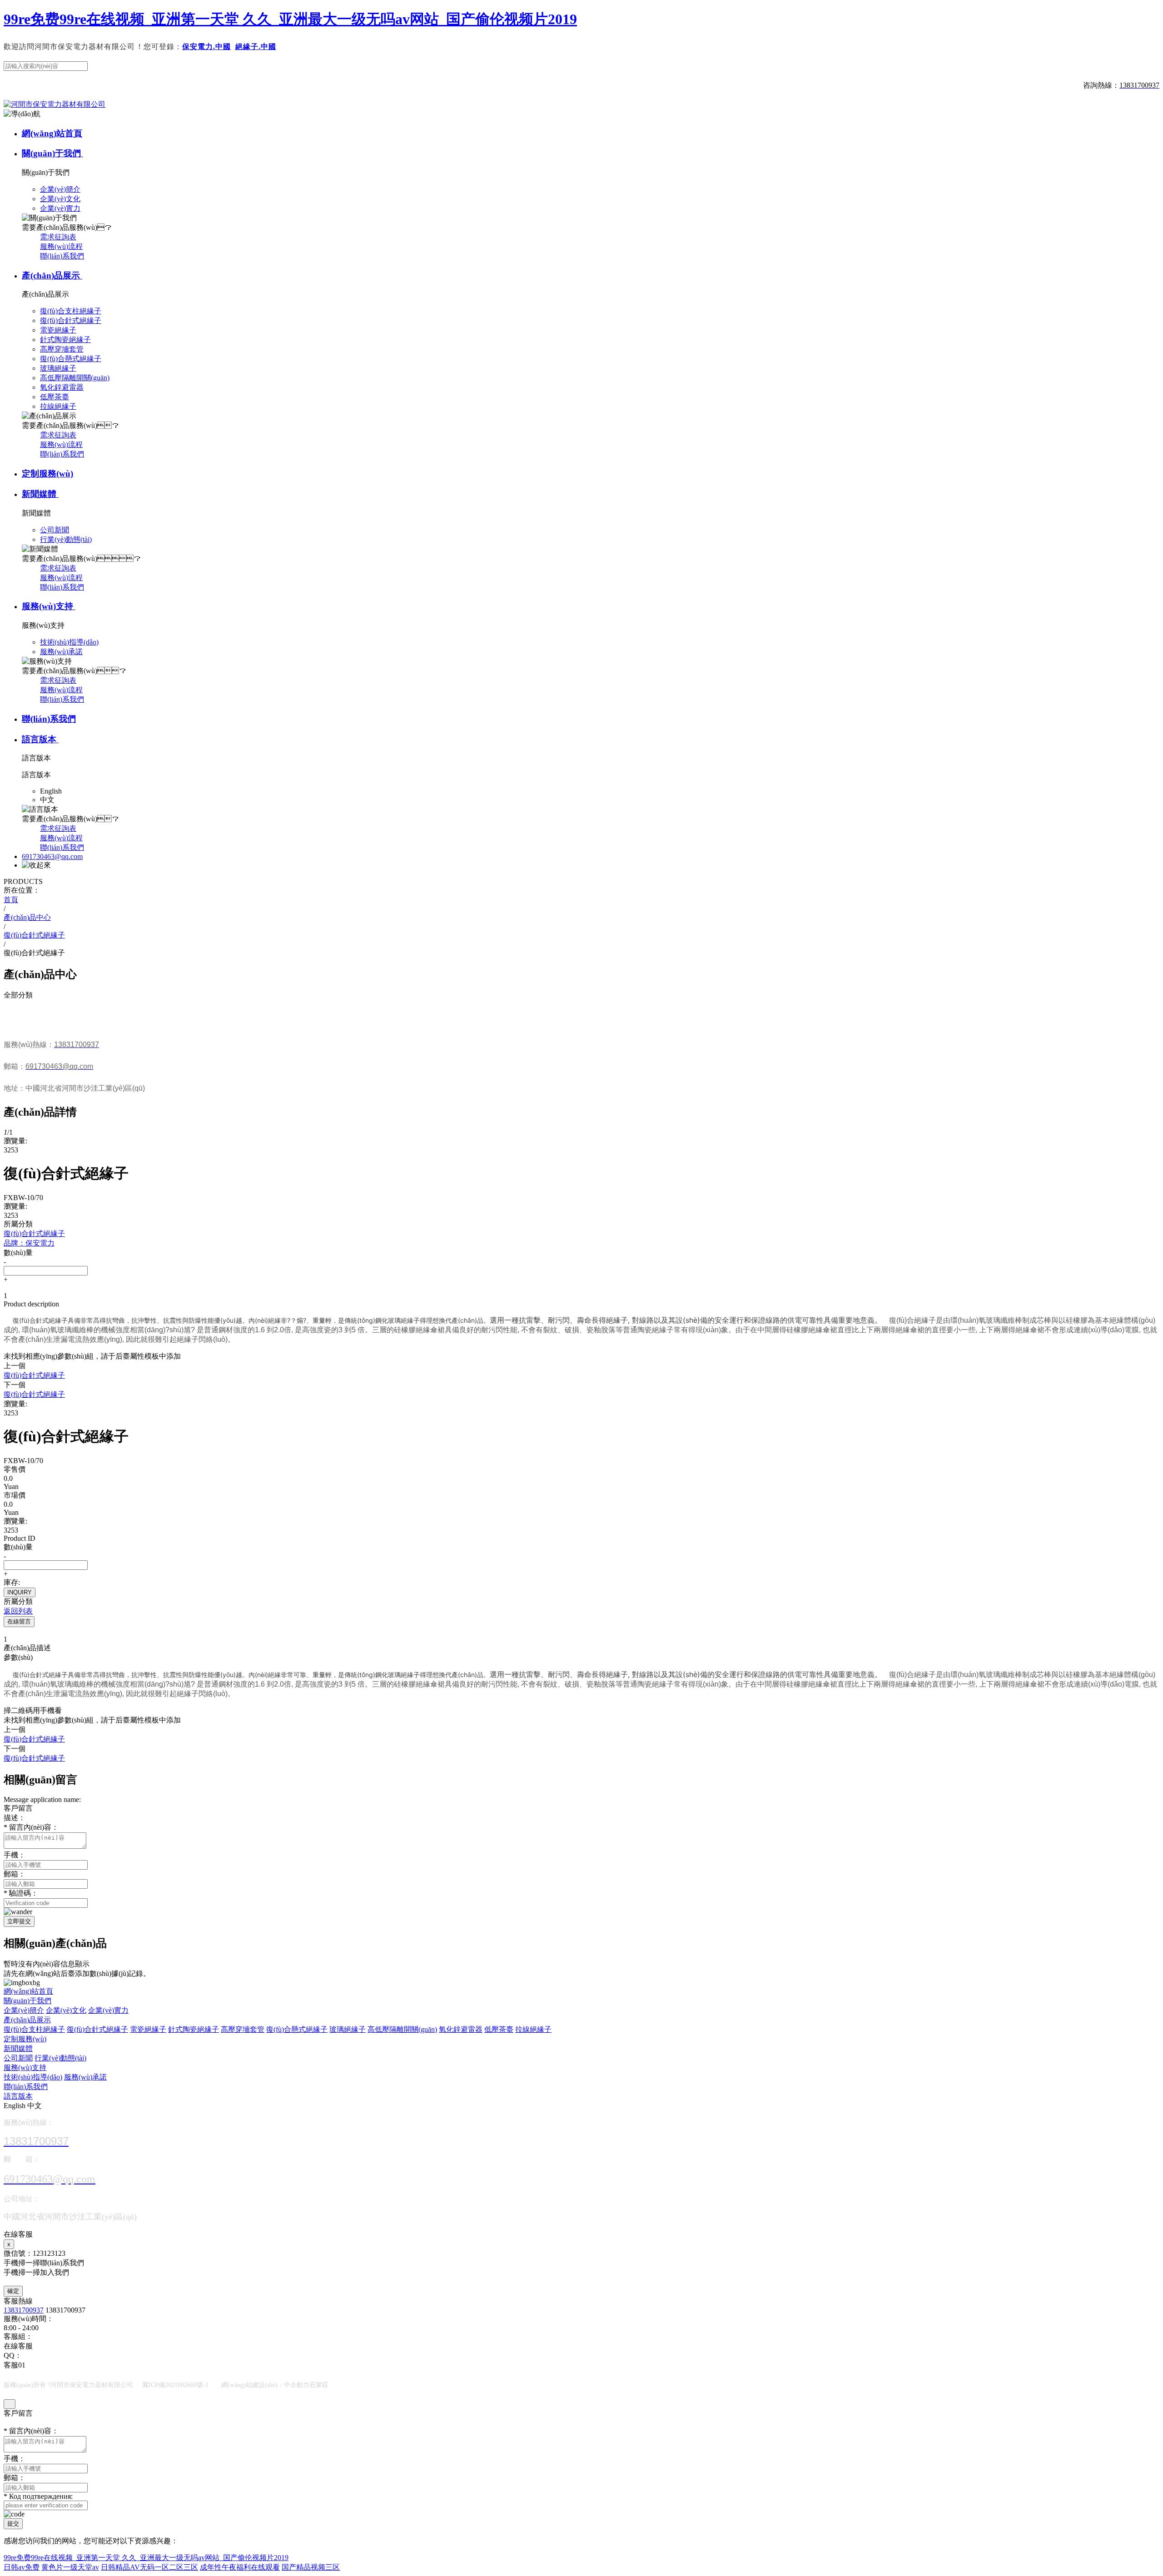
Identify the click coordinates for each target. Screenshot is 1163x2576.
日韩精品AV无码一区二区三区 (149, 2567)
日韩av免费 (22, 2567)
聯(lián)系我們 (62, 256)
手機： (15, 1855)
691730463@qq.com (52, 856)
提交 (13, 2524)
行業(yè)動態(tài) (60, 2058)
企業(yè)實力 (108, 2010)
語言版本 (40, 739)
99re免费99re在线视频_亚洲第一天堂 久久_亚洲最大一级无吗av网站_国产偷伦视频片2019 (290, 19)
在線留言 (19, 1621)
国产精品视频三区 (311, 2567)
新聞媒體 (40, 494)
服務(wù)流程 (61, 246)
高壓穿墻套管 (243, 2029)
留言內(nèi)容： (31, 1827)
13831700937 (24, 2310)
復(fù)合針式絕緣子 (97, 2029)
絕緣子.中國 (256, 47)
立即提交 (19, 1921)
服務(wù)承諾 (85, 2077)
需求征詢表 (58, 237)
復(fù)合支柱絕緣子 (34, 2029)
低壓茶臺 (499, 2029)
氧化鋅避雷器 (461, 2029)
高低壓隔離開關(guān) (402, 2029)
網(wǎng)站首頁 (52, 133)
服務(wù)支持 (49, 606)
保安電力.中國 (206, 47)
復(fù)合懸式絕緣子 (297, 2029)
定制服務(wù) (47, 474)
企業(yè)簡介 (24, 2010)
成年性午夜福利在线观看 (240, 2567)
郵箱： (15, 1874)
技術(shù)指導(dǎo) (33, 2077)
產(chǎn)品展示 (52, 275)
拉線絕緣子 (533, 2029)
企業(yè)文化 (66, 2010)
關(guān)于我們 (52, 153)
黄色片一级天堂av (70, 2567)
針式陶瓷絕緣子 (194, 2029)
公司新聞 (18, 2058)
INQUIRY (20, 1592)
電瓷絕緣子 (148, 2029)
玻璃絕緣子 (348, 2029)
